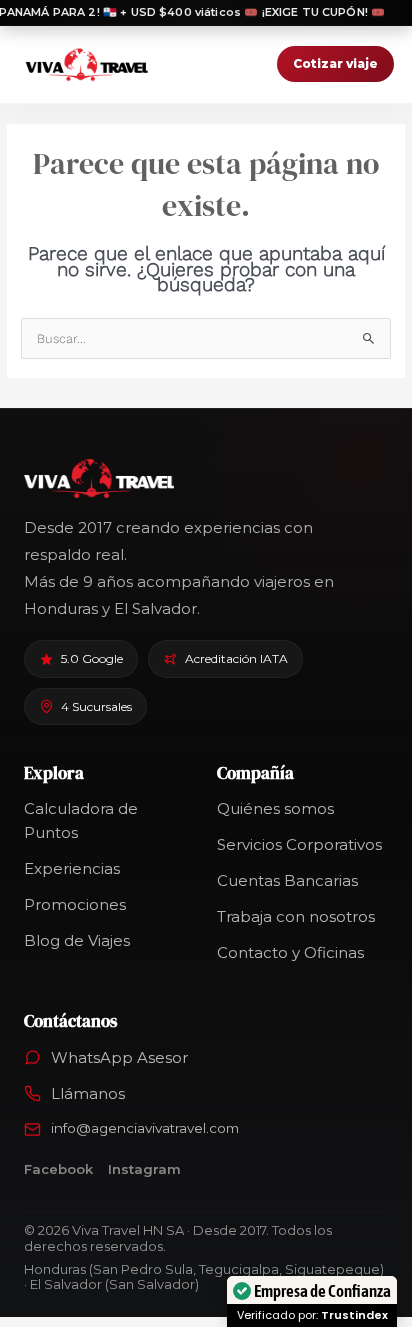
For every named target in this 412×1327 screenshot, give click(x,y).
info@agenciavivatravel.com (145, 1128)
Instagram (144, 1169)
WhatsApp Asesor (119, 1057)
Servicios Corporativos (299, 844)
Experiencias (72, 868)
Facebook (58, 1169)
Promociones (75, 904)
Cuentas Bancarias (287, 880)
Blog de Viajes (77, 940)
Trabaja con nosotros (296, 916)
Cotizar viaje (335, 63)
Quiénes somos (275, 808)
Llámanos (88, 1093)
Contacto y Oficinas (290, 952)
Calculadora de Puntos (81, 820)
